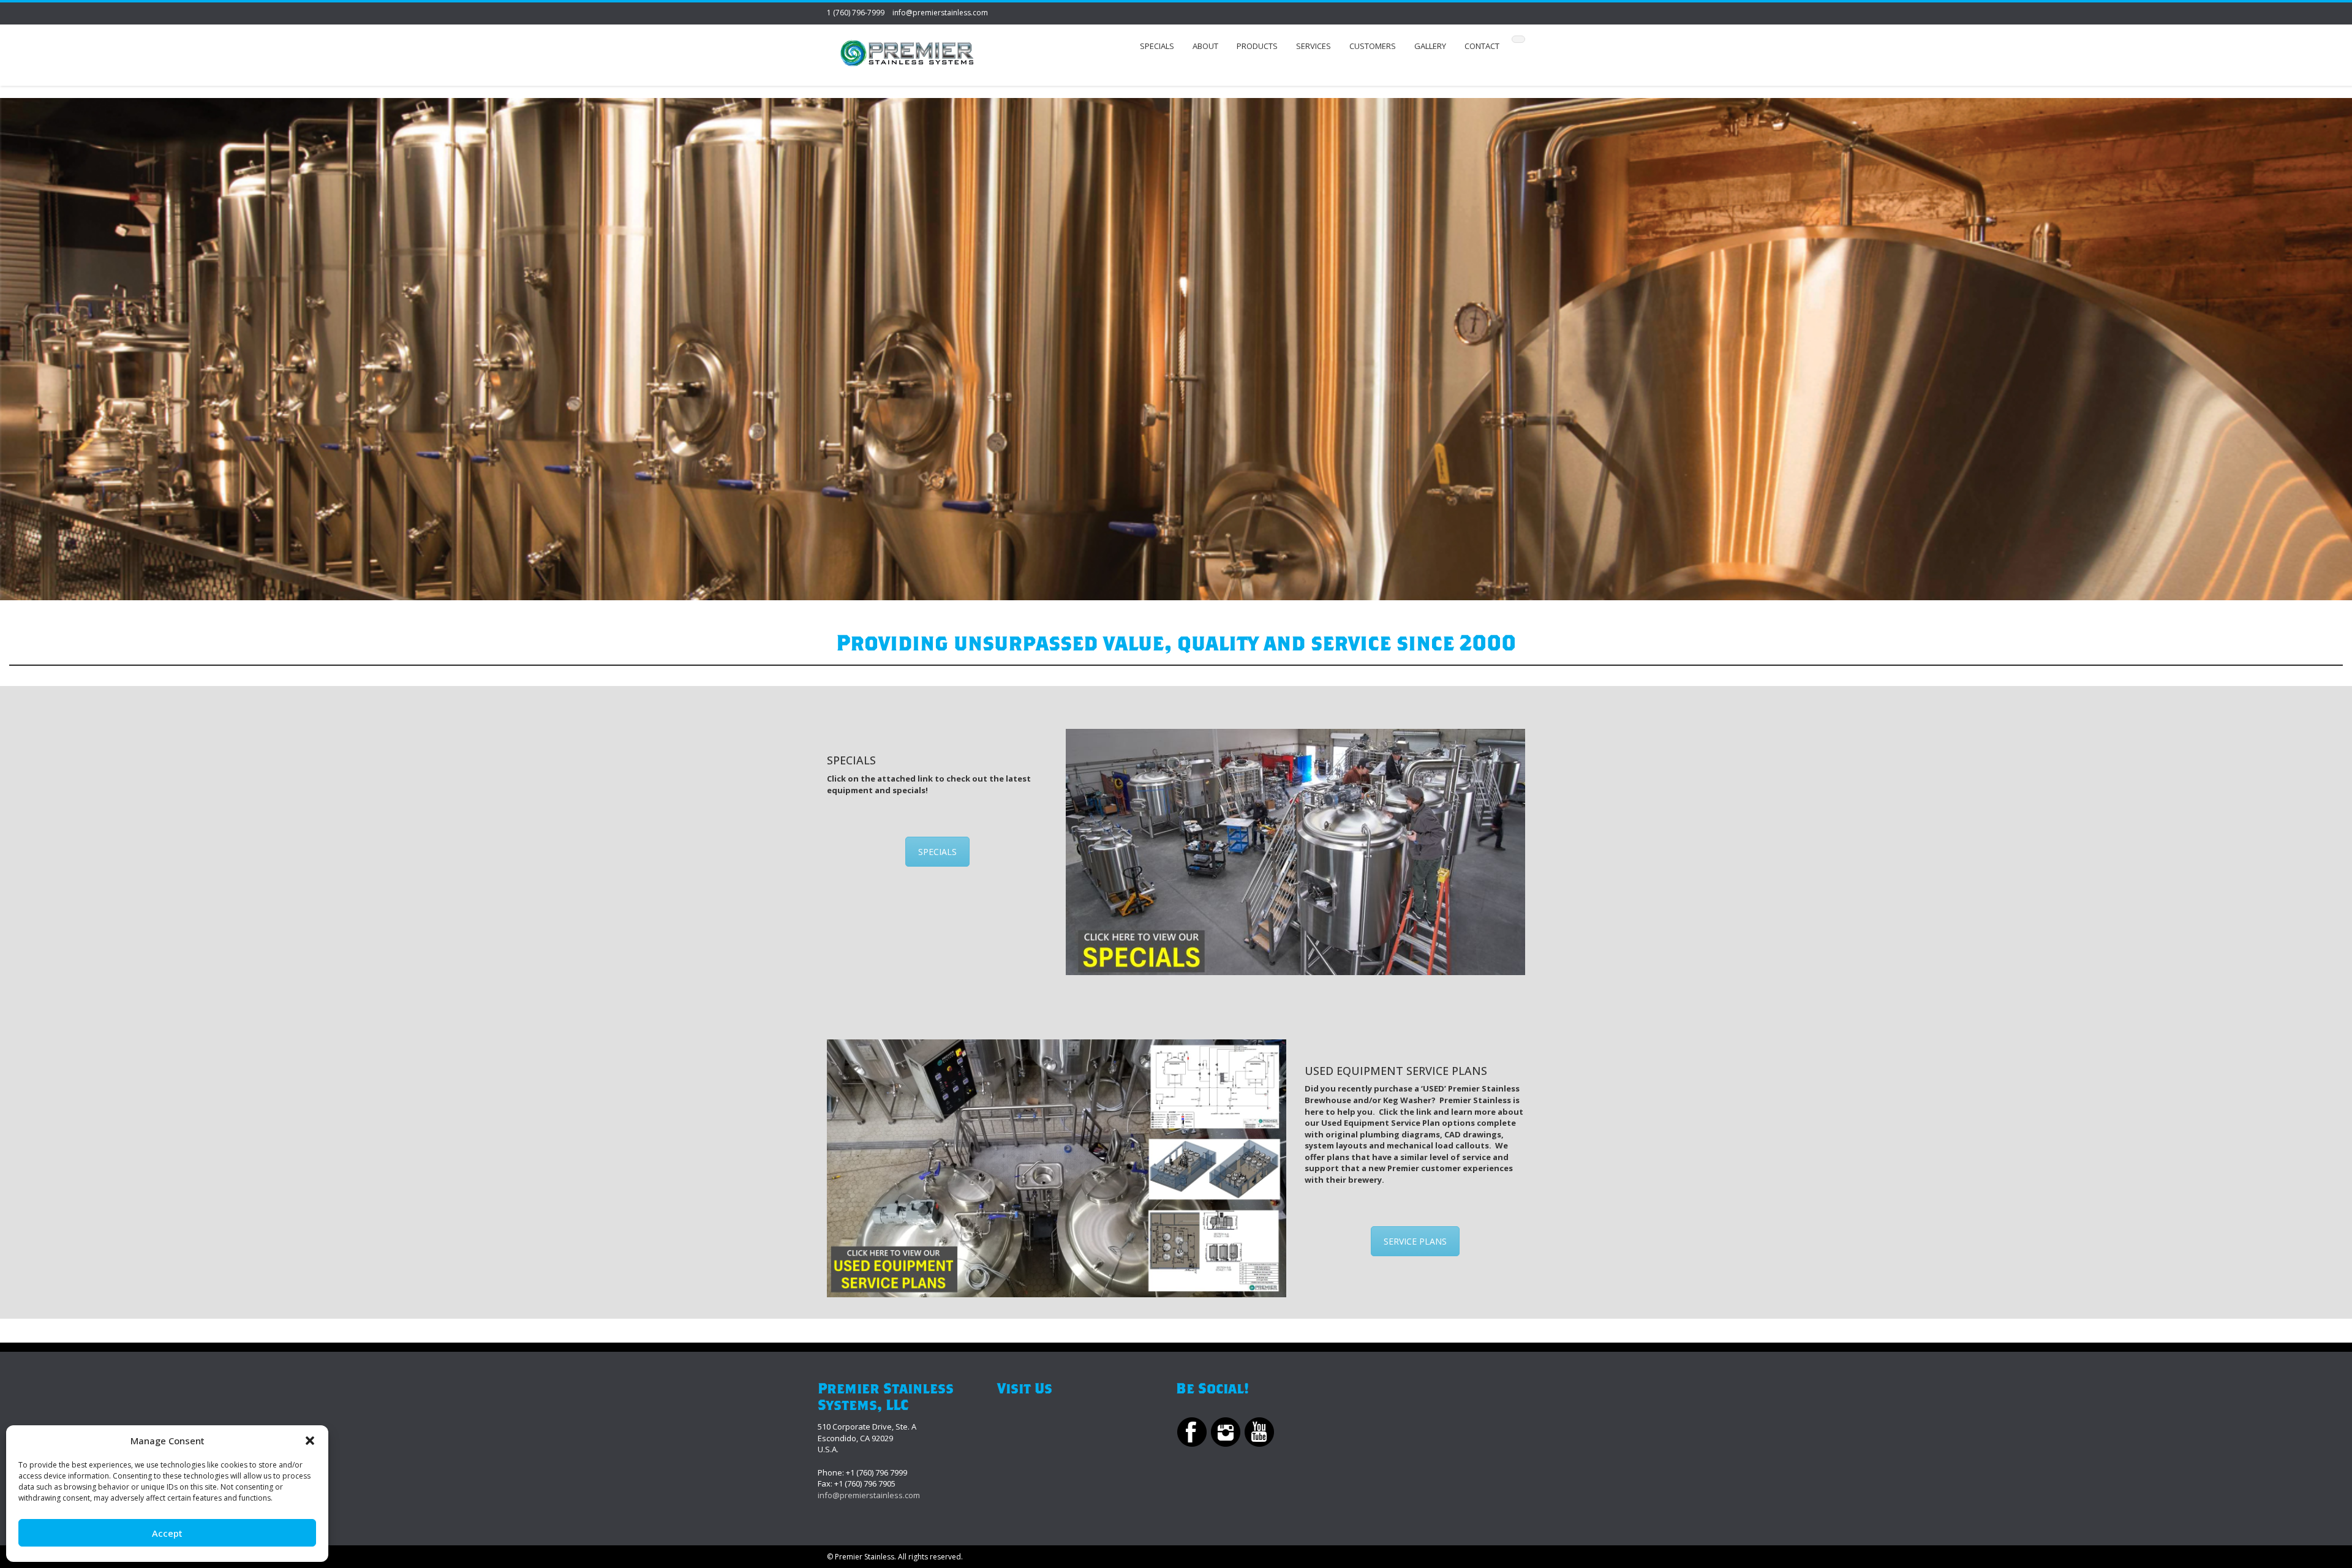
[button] (310, 1441)
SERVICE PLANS (1415, 1241)
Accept (167, 1533)
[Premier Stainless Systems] (907, 55)
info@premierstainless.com (940, 13)
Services (1314, 46)
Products (1257, 46)
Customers (1373, 46)
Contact (1482, 46)
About (1205, 46)
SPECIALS (937, 852)
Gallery (1430, 46)
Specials (1157, 46)
